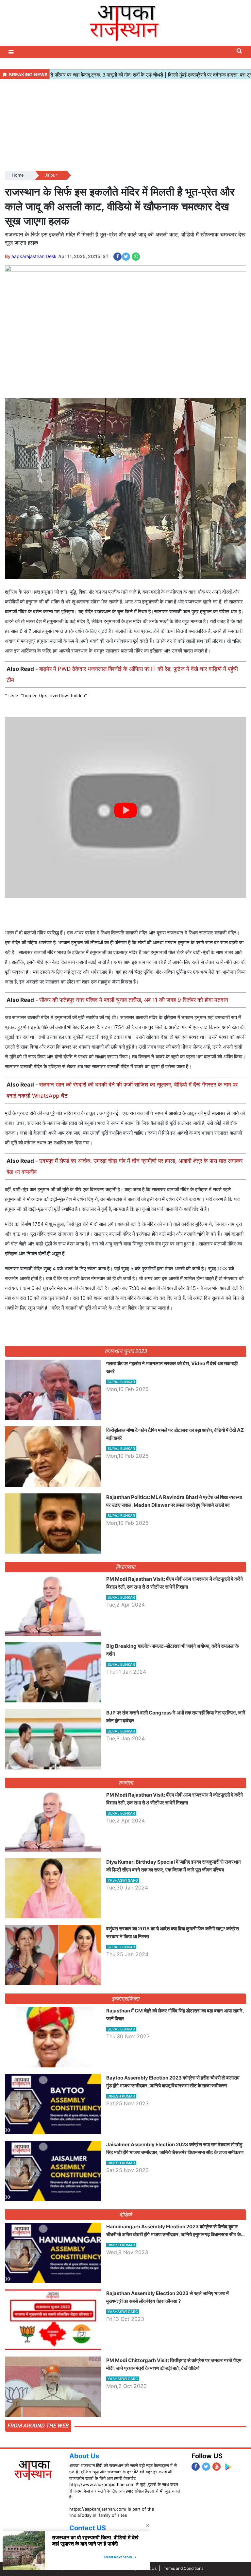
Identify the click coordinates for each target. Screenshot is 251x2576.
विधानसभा (126, 1567)
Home (18, 175)
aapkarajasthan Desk (34, 256)
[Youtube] (217, 2467)
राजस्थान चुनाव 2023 (125, 1351)
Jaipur (51, 175)
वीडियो (126, 2215)
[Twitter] (206, 2467)
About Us (84, 2456)
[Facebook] (196, 2467)
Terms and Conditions (184, 2568)
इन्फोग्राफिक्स (125, 1999)
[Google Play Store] (228, 2467)
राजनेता (126, 1783)
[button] (12, 52)
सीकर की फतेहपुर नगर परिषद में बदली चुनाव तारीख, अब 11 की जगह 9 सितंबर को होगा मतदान (134, 1000)
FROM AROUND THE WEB (38, 2426)
